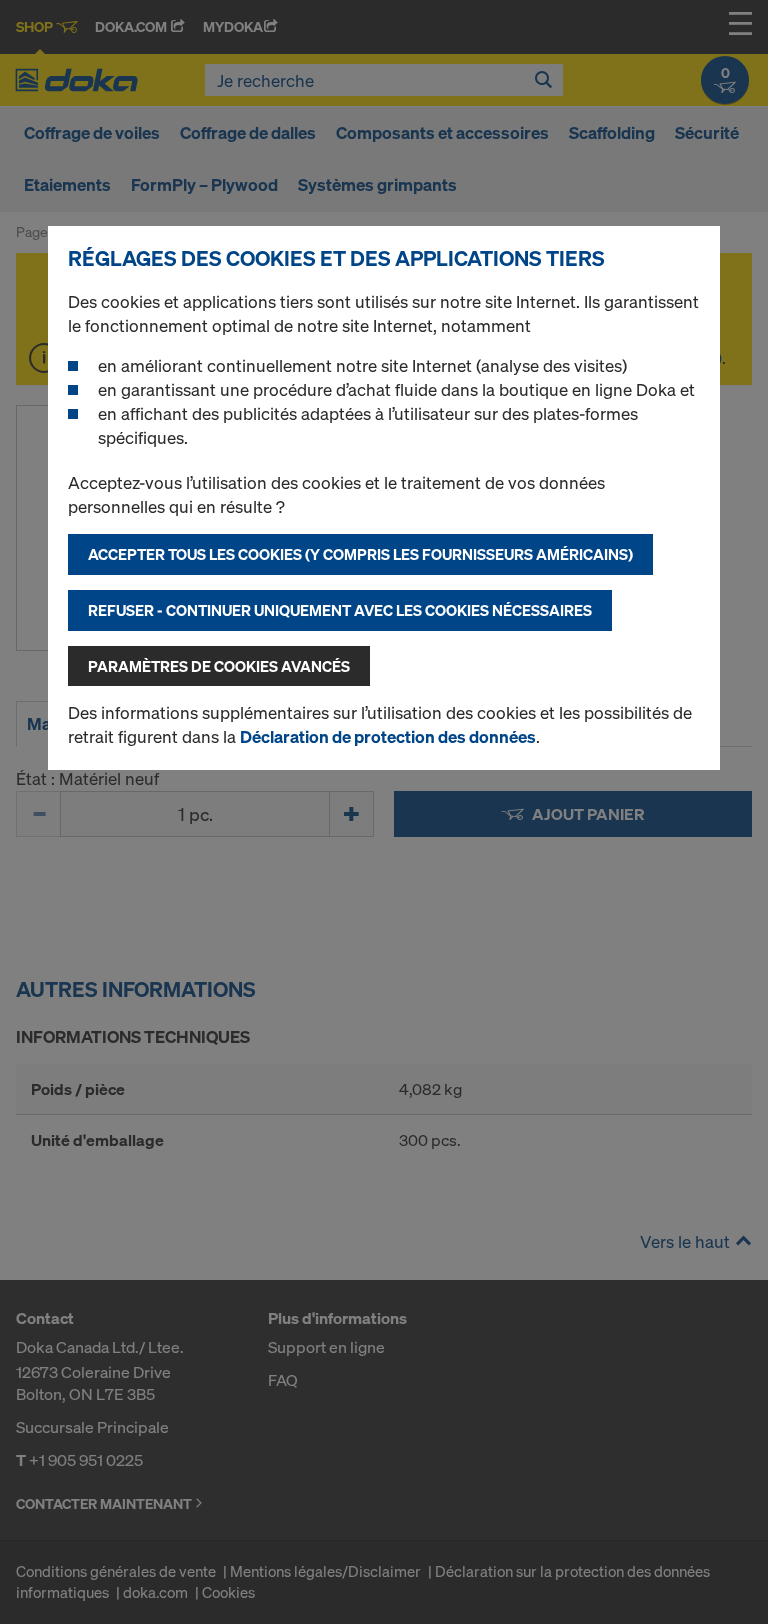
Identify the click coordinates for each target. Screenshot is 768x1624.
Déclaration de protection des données (388, 736)
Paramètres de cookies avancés (219, 666)
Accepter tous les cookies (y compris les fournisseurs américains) (360, 554)
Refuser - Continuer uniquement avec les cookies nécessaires (340, 610)
